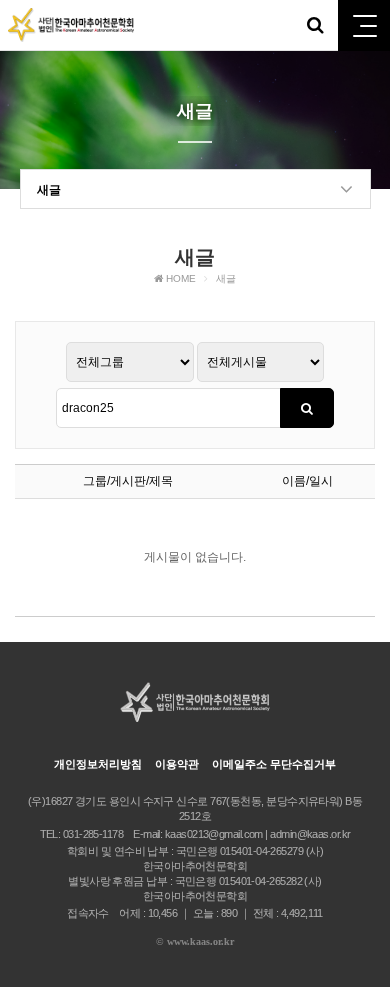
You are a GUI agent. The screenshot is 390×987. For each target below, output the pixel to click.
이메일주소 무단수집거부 (274, 764)
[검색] (307, 408)
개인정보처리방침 (98, 764)
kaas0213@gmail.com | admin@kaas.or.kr (258, 834)
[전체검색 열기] (315, 25)
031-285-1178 (93, 834)
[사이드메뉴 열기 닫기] (364, 25)
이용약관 (177, 764)
